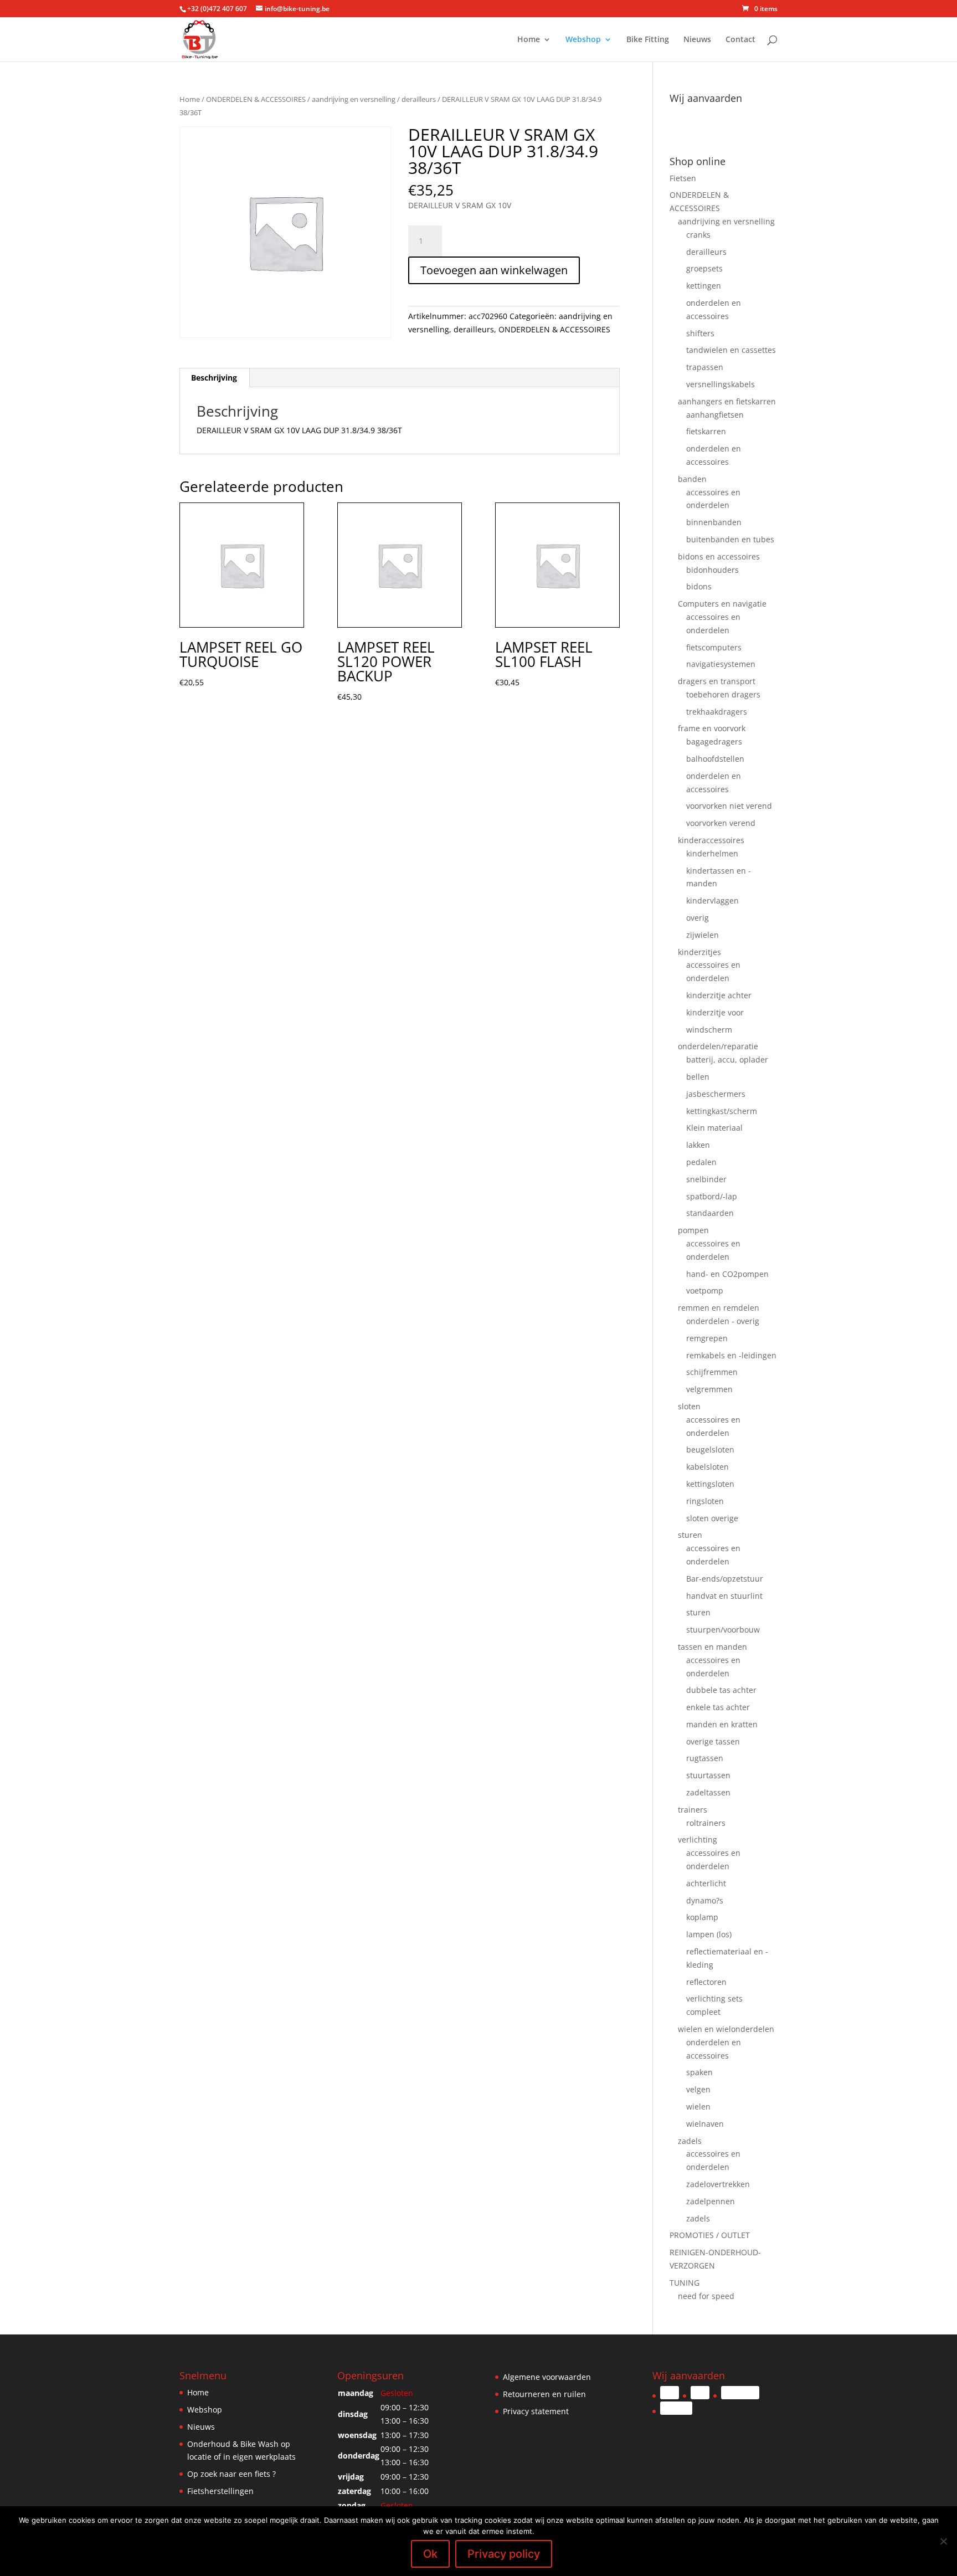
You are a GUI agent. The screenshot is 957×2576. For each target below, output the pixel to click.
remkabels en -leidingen (731, 1355)
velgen (698, 2089)
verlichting (698, 1839)
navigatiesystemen (721, 664)
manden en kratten (722, 1724)
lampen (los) (709, 1934)
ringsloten (705, 1501)
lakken (698, 1145)
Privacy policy (504, 2554)
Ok (430, 2554)
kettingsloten (710, 1484)
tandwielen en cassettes (731, 350)
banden (692, 479)
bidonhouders (712, 570)
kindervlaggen (712, 900)
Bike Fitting (648, 40)
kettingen (704, 286)
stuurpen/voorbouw (723, 1630)
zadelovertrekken (718, 2184)
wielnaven (705, 2124)
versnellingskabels (721, 384)
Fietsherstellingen (220, 2491)
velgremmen (709, 1389)
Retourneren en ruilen (544, 2394)
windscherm (709, 1030)
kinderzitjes (699, 952)
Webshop (583, 40)
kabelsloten (708, 1467)
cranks (698, 235)
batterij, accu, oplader (727, 1059)
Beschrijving (214, 378)
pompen (693, 1230)
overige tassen (713, 1741)
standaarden (710, 1213)
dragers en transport (717, 681)
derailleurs (419, 99)
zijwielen (703, 935)
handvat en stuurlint (724, 1596)
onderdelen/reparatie (718, 1046)
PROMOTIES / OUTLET (710, 2235)
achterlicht (706, 1883)
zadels (690, 2141)
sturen (690, 1535)
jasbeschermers (716, 1094)
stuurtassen (708, 1775)
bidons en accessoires (719, 556)
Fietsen (683, 178)
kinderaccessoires (711, 840)
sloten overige (712, 1518)
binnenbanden (714, 522)
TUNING (685, 2283)
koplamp (702, 1917)
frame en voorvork (712, 728)
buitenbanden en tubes (730, 539)
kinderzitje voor (715, 1012)
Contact (740, 40)
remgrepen (707, 1338)
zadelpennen (711, 2201)
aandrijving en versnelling (354, 99)
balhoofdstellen (715, 759)
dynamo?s (705, 1900)
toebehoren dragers (723, 694)
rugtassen (705, 1758)
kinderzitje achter (719, 995)
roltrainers (706, 1823)
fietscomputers (714, 647)
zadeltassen (708, 1792)
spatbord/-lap (712, 1196)
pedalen (701, 1162)
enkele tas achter (718, 1707)
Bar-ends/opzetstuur (725, 1579)
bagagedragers (714, 742)
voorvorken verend (721, 823)
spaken (699, 2072)
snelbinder (706, 1179)
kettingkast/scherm (722, 1111)
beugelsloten (710, 1449)
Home (529, 40)
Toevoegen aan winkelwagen (494, 270)
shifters (700, 333)
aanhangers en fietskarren (727, 401)
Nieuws (697, 40)
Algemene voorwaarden (547, 2377)
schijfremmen (712, 1372)
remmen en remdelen (719, 1308)
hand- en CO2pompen (727, 1274)
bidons (699, 586)
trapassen (705, 367)
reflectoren (706, 1982)
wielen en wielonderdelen (726, 2029)
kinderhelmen (712, 853)
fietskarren (706, 431)
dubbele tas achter (721, 1690)
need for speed (706, 2296)
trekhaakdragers (717, 712)
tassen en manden (712, 1647)
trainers (693, 1810)
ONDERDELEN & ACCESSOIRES (256, 99)
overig (698, 918)
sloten (689, 1406)
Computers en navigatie (722, 604)
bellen (698, 1077)
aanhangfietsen (715, 415)
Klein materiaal (714, 1128)
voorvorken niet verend (729, 806)
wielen (698, 2107)
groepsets (704, 268)
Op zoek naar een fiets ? (231, 2474)
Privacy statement (536, 2411)
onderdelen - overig (723, 1321)
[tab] (214, 378)
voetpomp (705, 1290)
